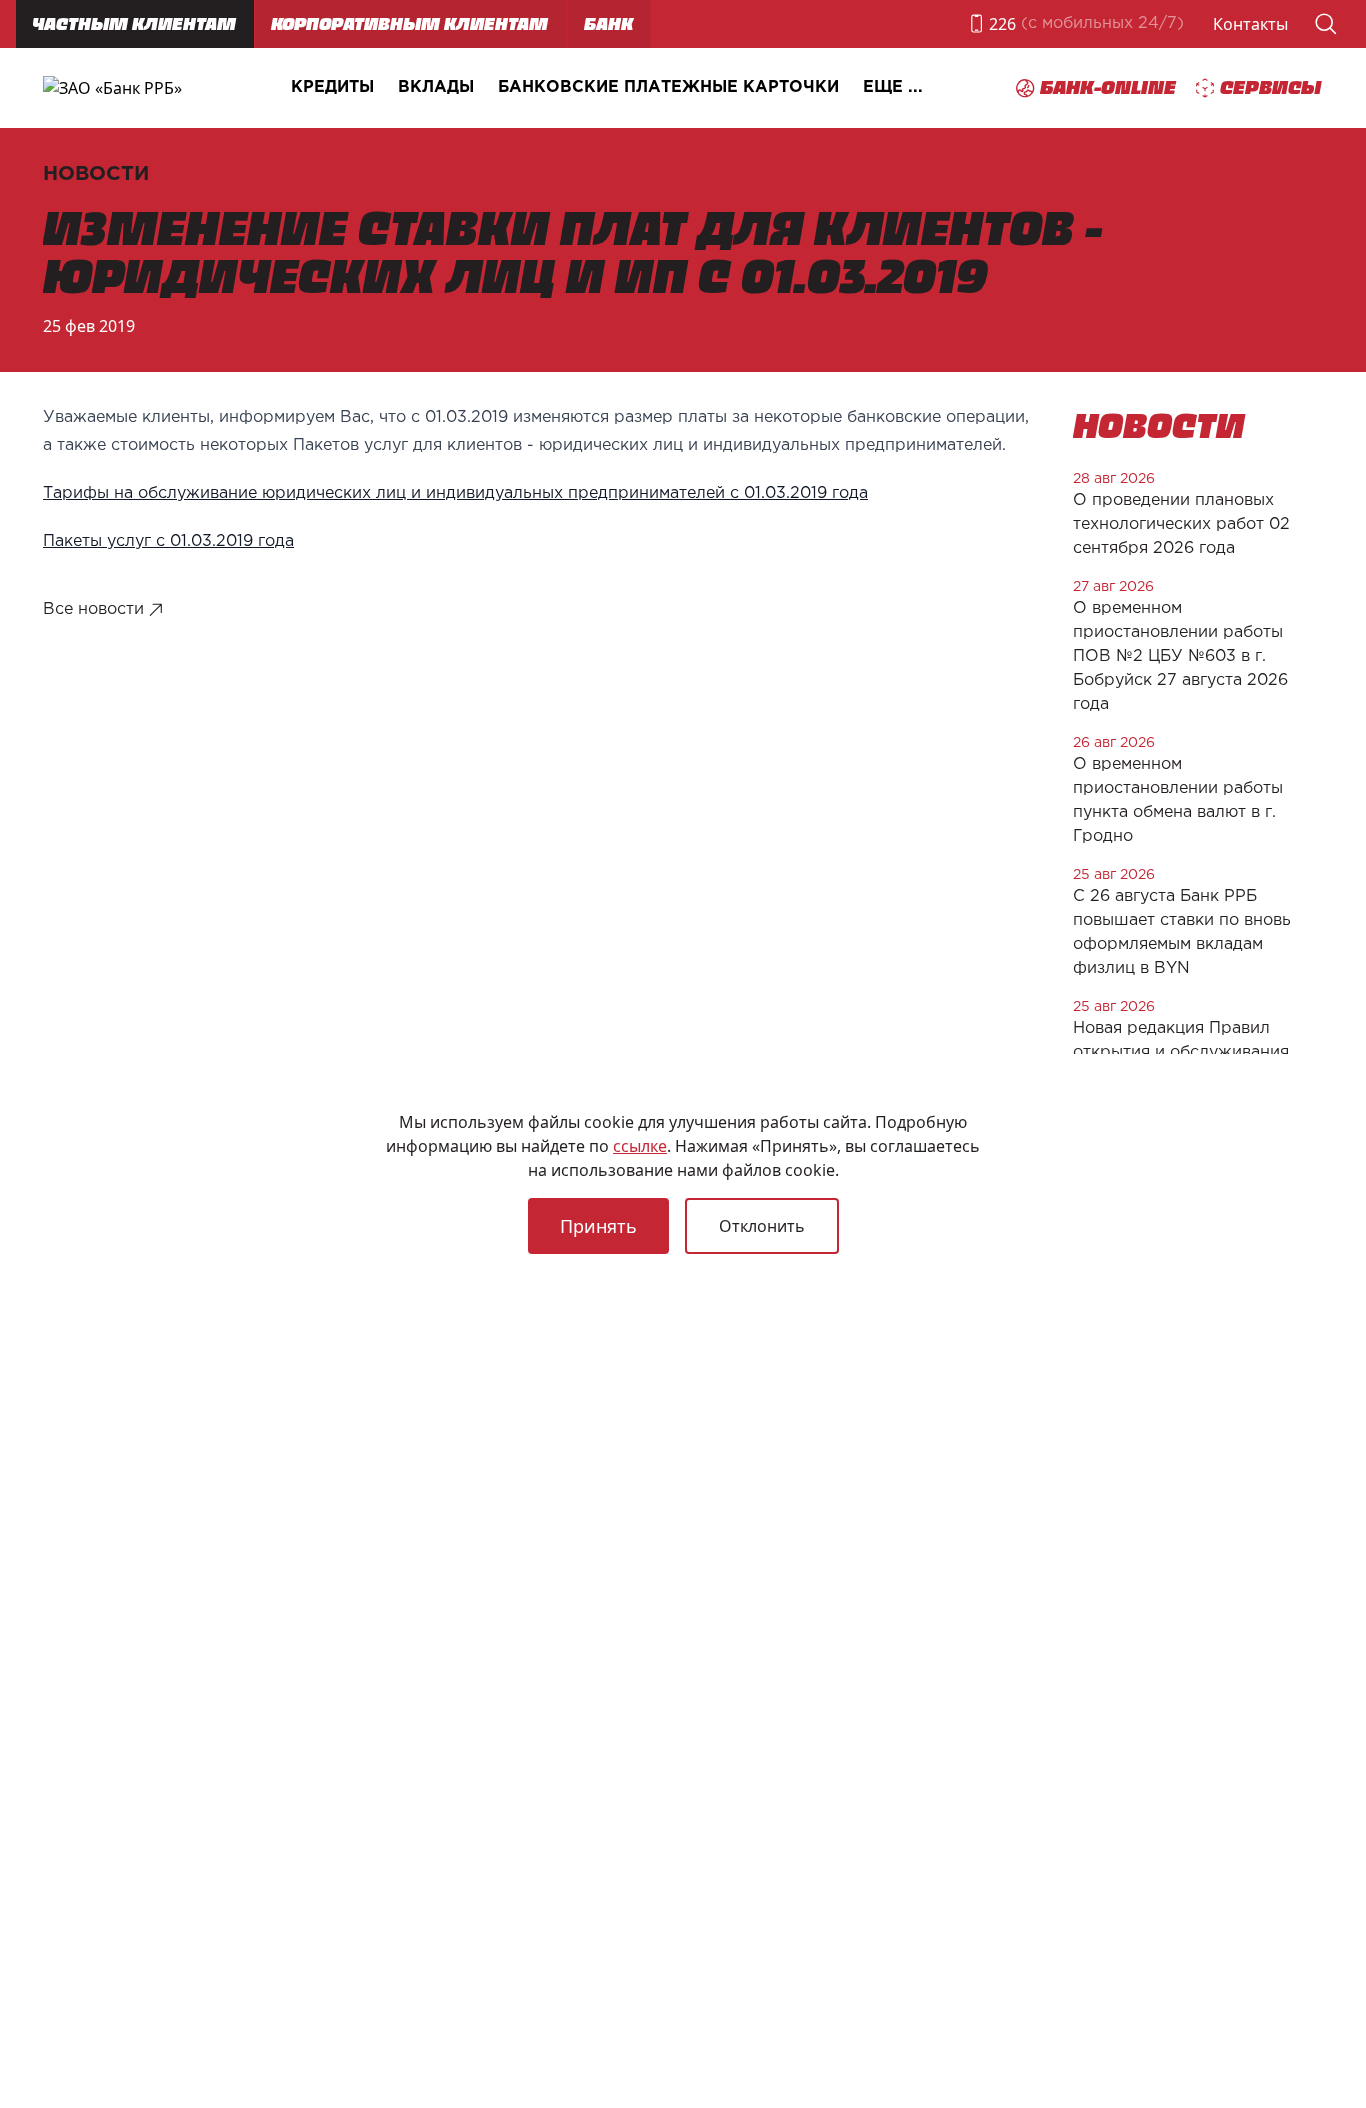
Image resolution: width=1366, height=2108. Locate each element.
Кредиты (332, 87)
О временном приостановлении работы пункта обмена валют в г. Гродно (1178, 800)
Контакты (1250, 24)
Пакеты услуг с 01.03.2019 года (168, 541)
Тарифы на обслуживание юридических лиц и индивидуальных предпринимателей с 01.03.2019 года (455, 493)
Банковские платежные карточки (668, 87)
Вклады (436, 87)
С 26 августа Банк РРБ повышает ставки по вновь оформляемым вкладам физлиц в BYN (1182, 932)
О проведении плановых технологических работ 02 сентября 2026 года (1181, 524)
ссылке (640, 1146)
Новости (96, 174)
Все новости (93, 609)
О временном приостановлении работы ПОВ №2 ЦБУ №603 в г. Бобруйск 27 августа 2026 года (1180, 656)
